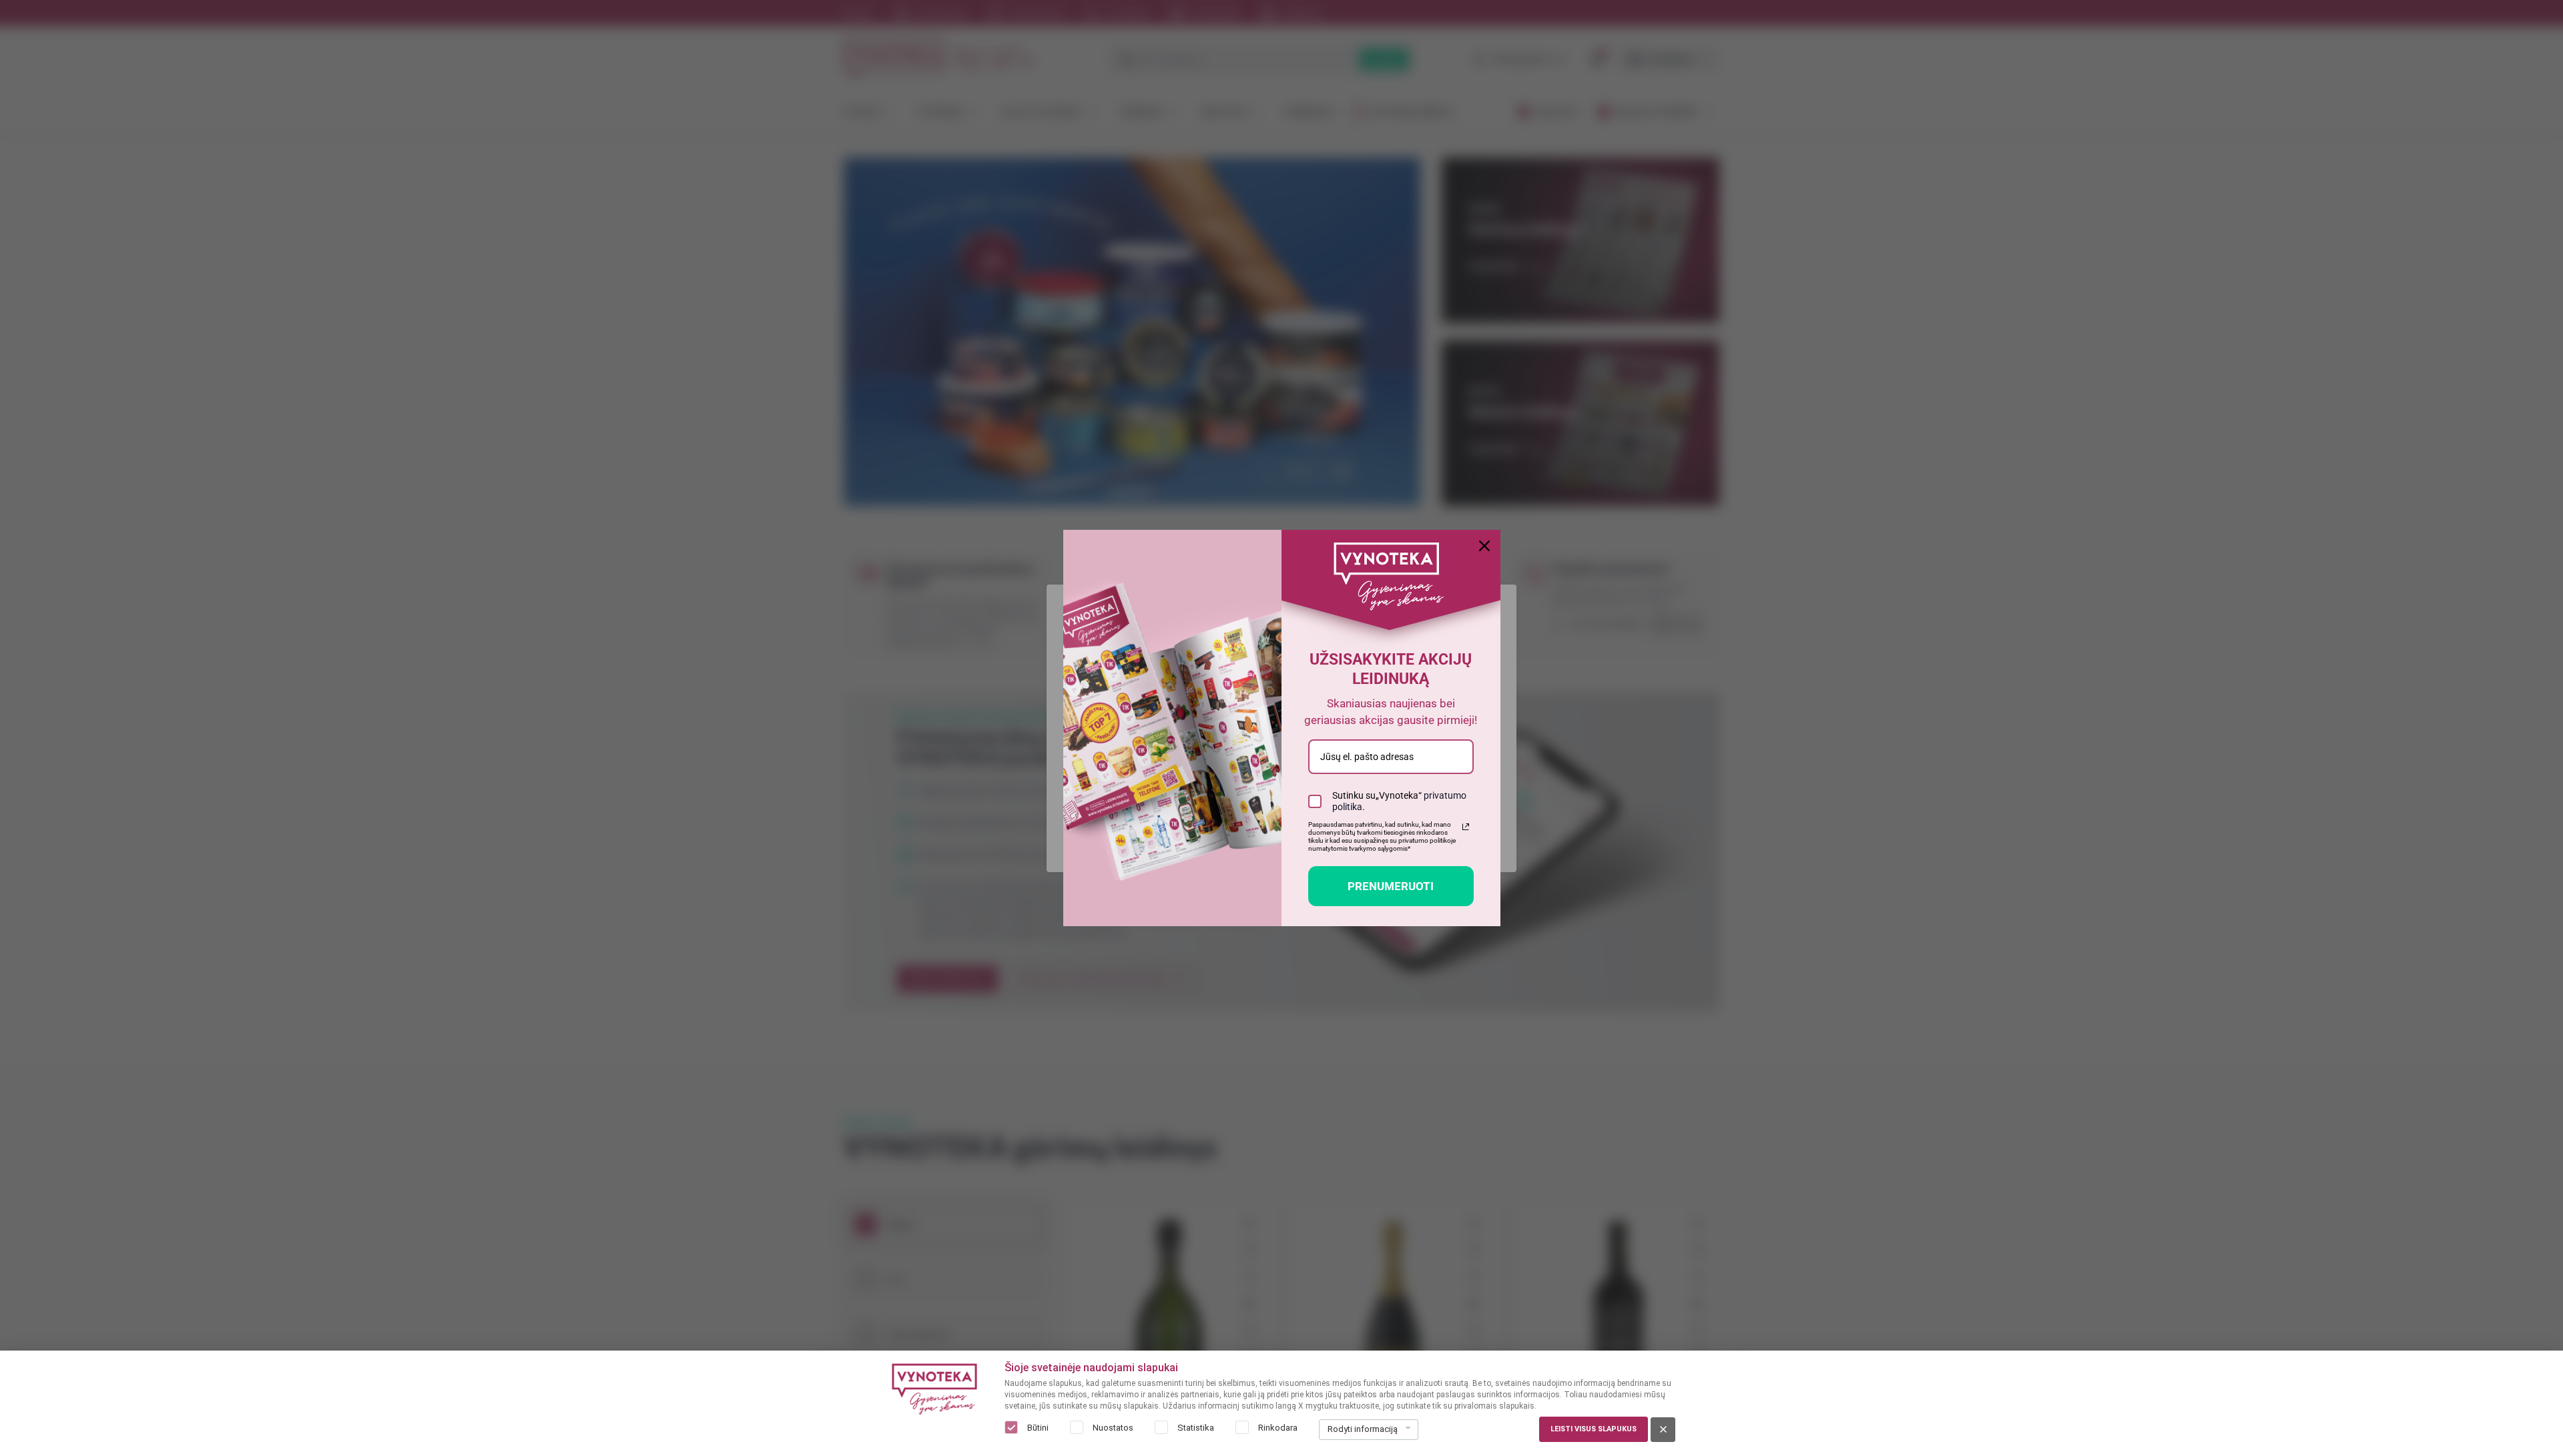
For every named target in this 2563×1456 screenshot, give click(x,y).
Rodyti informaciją (1363, 1429)
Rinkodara (1278, 1428)
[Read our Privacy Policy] (1466, 827)
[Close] (1484, 546)
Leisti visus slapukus (1594, 1429)
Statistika (1196, 1428)
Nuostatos (1113, 1428)
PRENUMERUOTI (1391, 886)
